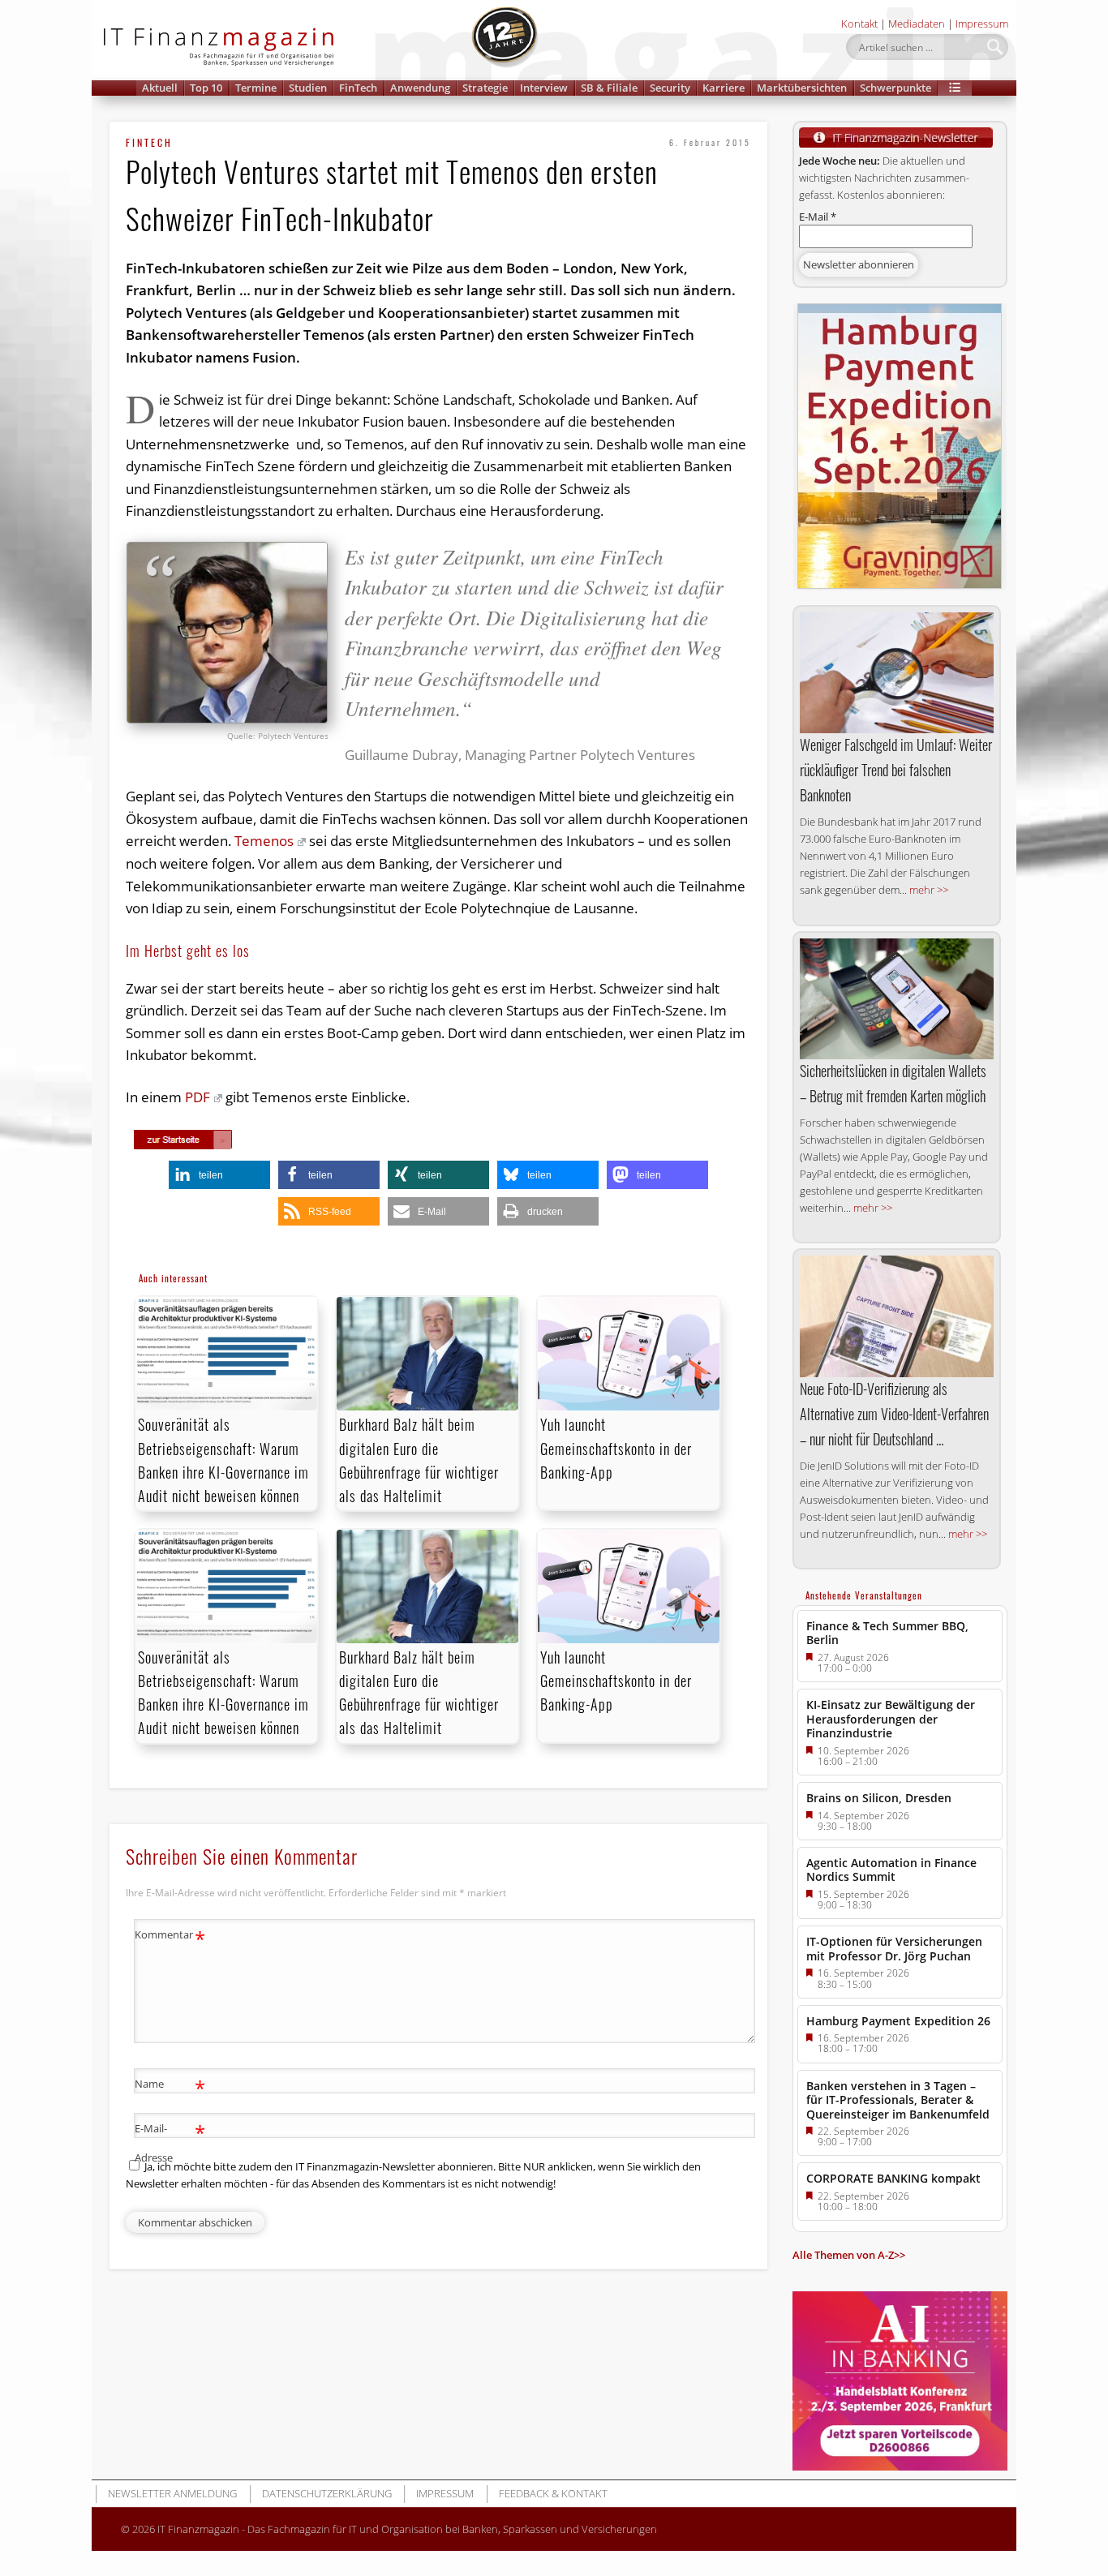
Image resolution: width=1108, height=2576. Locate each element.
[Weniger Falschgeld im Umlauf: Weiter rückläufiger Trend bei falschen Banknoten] (897, 673)
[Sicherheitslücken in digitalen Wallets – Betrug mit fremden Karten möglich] (897, 999)
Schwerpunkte (895, 88)
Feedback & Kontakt (553, 2493)
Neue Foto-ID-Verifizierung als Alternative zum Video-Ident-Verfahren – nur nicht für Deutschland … (894, 1414)
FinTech (358, 88)
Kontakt (859, 24)
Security (670, 88)
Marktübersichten (802, 88)
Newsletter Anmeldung (172, 2493)
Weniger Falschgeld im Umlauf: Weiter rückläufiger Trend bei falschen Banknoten (896, 770)
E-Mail (818, 217)
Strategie (485, 88)
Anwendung (420, 88)
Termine (256, 88)
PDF (198, 1097)
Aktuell (160, 88)
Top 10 (206, 88)
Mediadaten (917, 24)
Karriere (724, 88)
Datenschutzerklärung (327, 2493)
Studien (308, 88)
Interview (544, 88)
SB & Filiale (609, 88)
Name (170, 2086)
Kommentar (170, 1937)
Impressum (982, 24)
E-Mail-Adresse (170, 2142)
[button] (955, 88)
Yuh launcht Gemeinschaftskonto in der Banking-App (616, 1448)
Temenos (264, 841)
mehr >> (929, 890)
